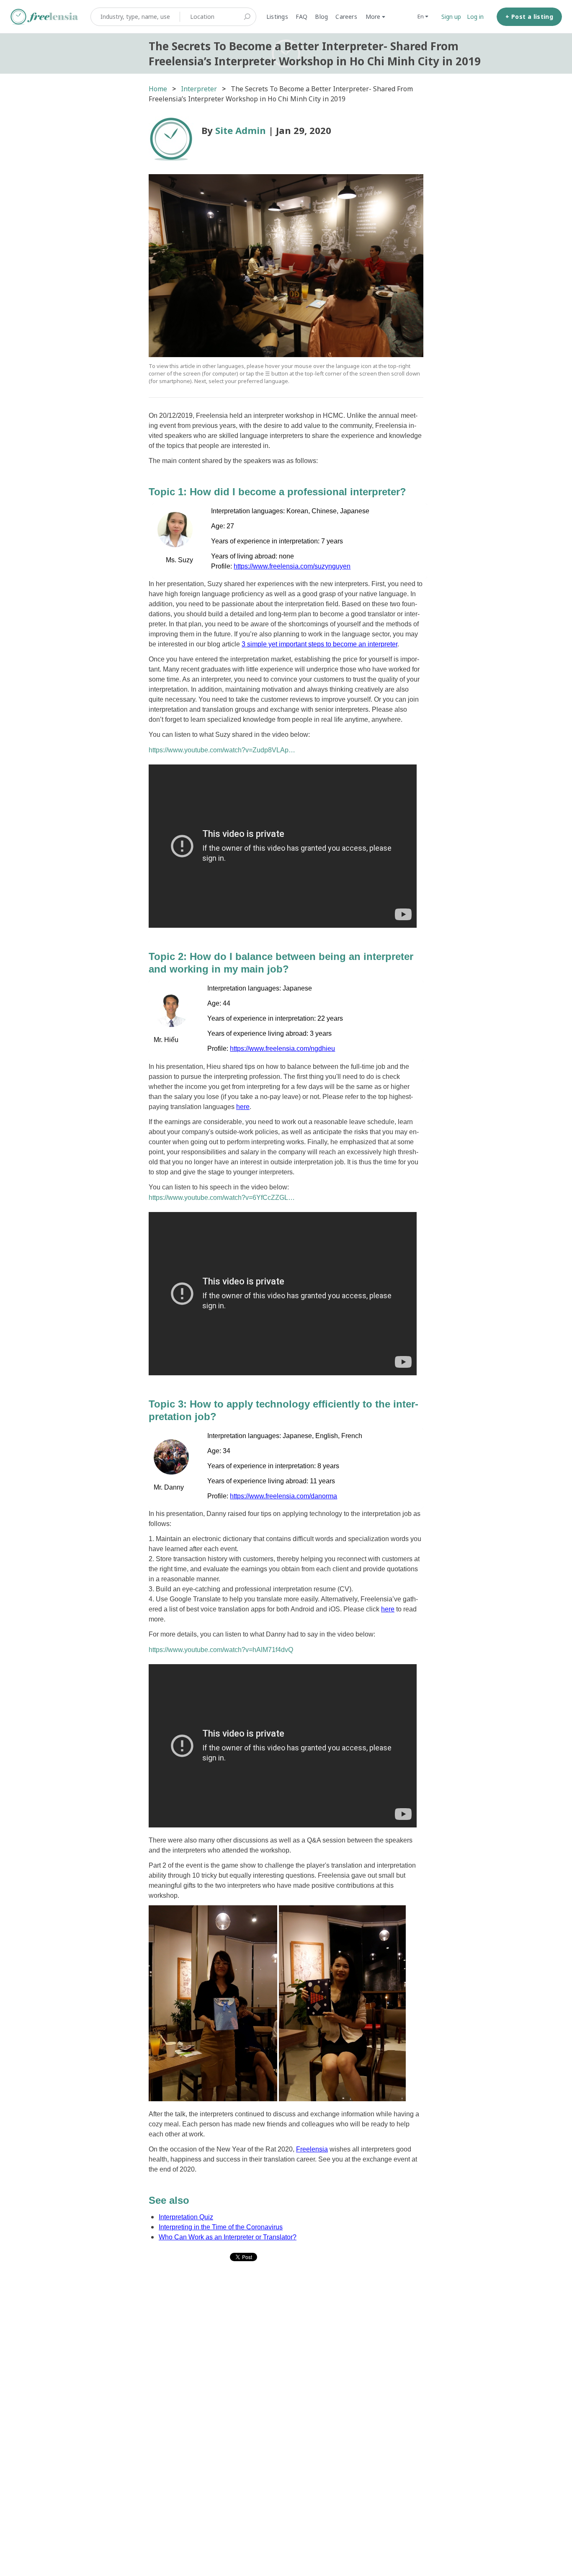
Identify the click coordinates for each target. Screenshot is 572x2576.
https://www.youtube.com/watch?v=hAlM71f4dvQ (221, 1650)
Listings (277, 17)
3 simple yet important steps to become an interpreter (319, 644)
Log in (475, 17)
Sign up (451, 17)
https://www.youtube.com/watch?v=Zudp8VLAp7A (222, 750)
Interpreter (199, 89)
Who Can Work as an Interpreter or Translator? (228, 2237)
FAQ (302, 17)
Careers (346, 17)
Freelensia (312, 2149)
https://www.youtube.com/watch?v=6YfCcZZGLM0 (222, 1198)
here (243, 1107)
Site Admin (241, 130)
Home (158, 89)
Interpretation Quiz (186, 2217)
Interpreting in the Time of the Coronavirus (221, 2227)
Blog (321, 17)
